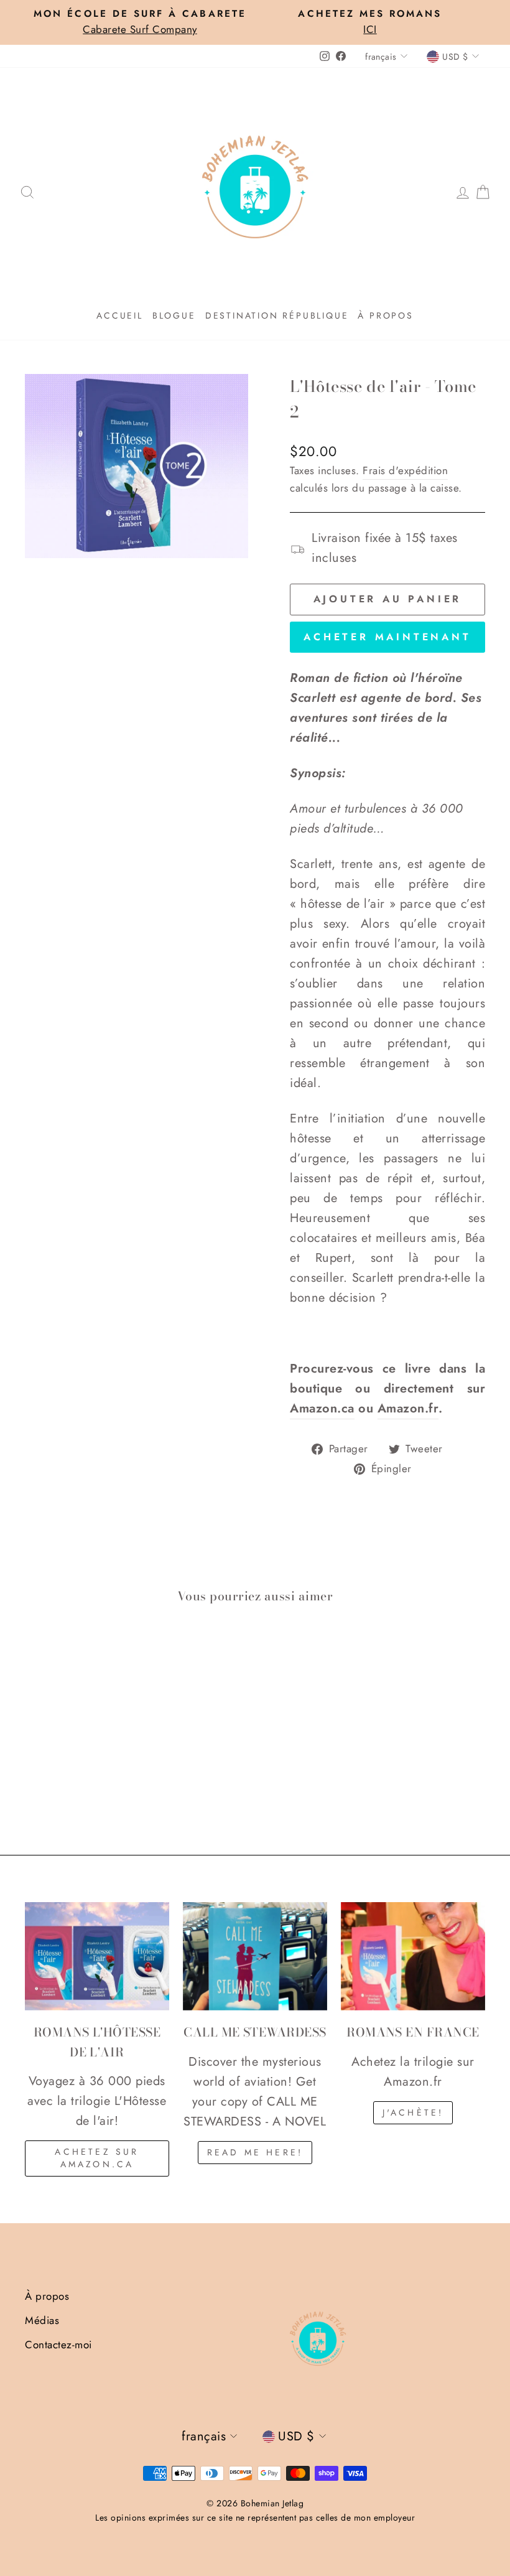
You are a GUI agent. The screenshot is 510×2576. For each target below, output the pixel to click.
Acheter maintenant (387, 637)
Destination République (277, 315)
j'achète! (413, 2112)
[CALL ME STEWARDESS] (255, 1956)
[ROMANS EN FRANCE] (413, 1956)
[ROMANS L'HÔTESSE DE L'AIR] (97, 1956)
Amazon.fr (408, 1408)
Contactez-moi (58, 2345)
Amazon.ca (322, 1408)
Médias (42, 2320)
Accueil (120, 315)
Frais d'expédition (405, 470)
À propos (385, 315)
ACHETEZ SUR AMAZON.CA (97, 2158)
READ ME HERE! (255, 2152)
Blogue (174, 315)
